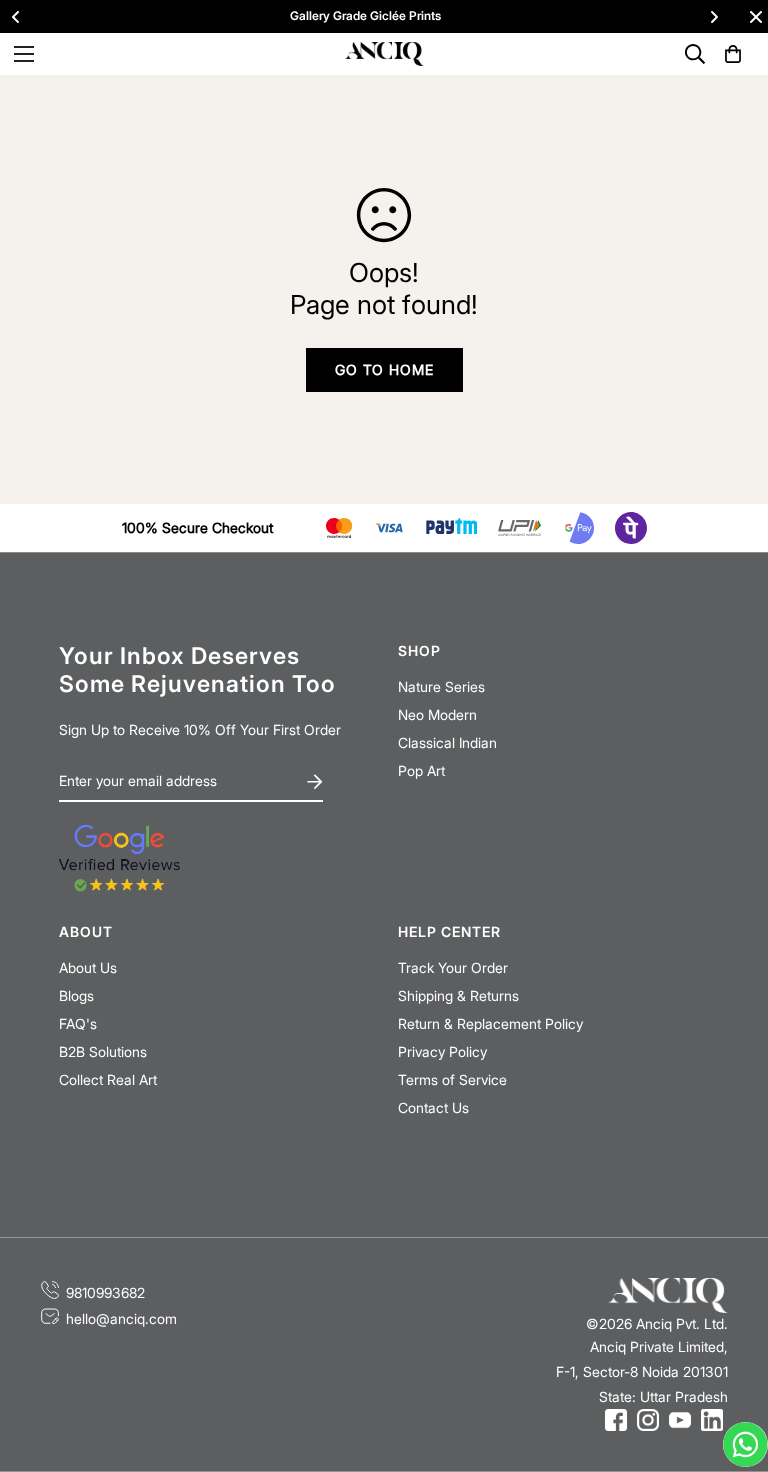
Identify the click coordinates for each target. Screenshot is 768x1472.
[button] (733, 54)
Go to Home (384, 369)
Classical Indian (447, 742)
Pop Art (421, 770)
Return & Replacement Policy (490, 1023)
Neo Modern (437, 714)
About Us (88, 967)
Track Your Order (453, 967)
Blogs (76, 995)
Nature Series (441, 686)
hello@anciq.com (121, 1318)
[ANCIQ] (384, 54)
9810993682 (105, 1292)
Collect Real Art (108, 1079)
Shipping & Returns (458, 995)
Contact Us (433, 1107)
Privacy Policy (442, 1051)
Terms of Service (452, 1079)
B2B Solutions (103, 1051)
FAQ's (78, 1023)
